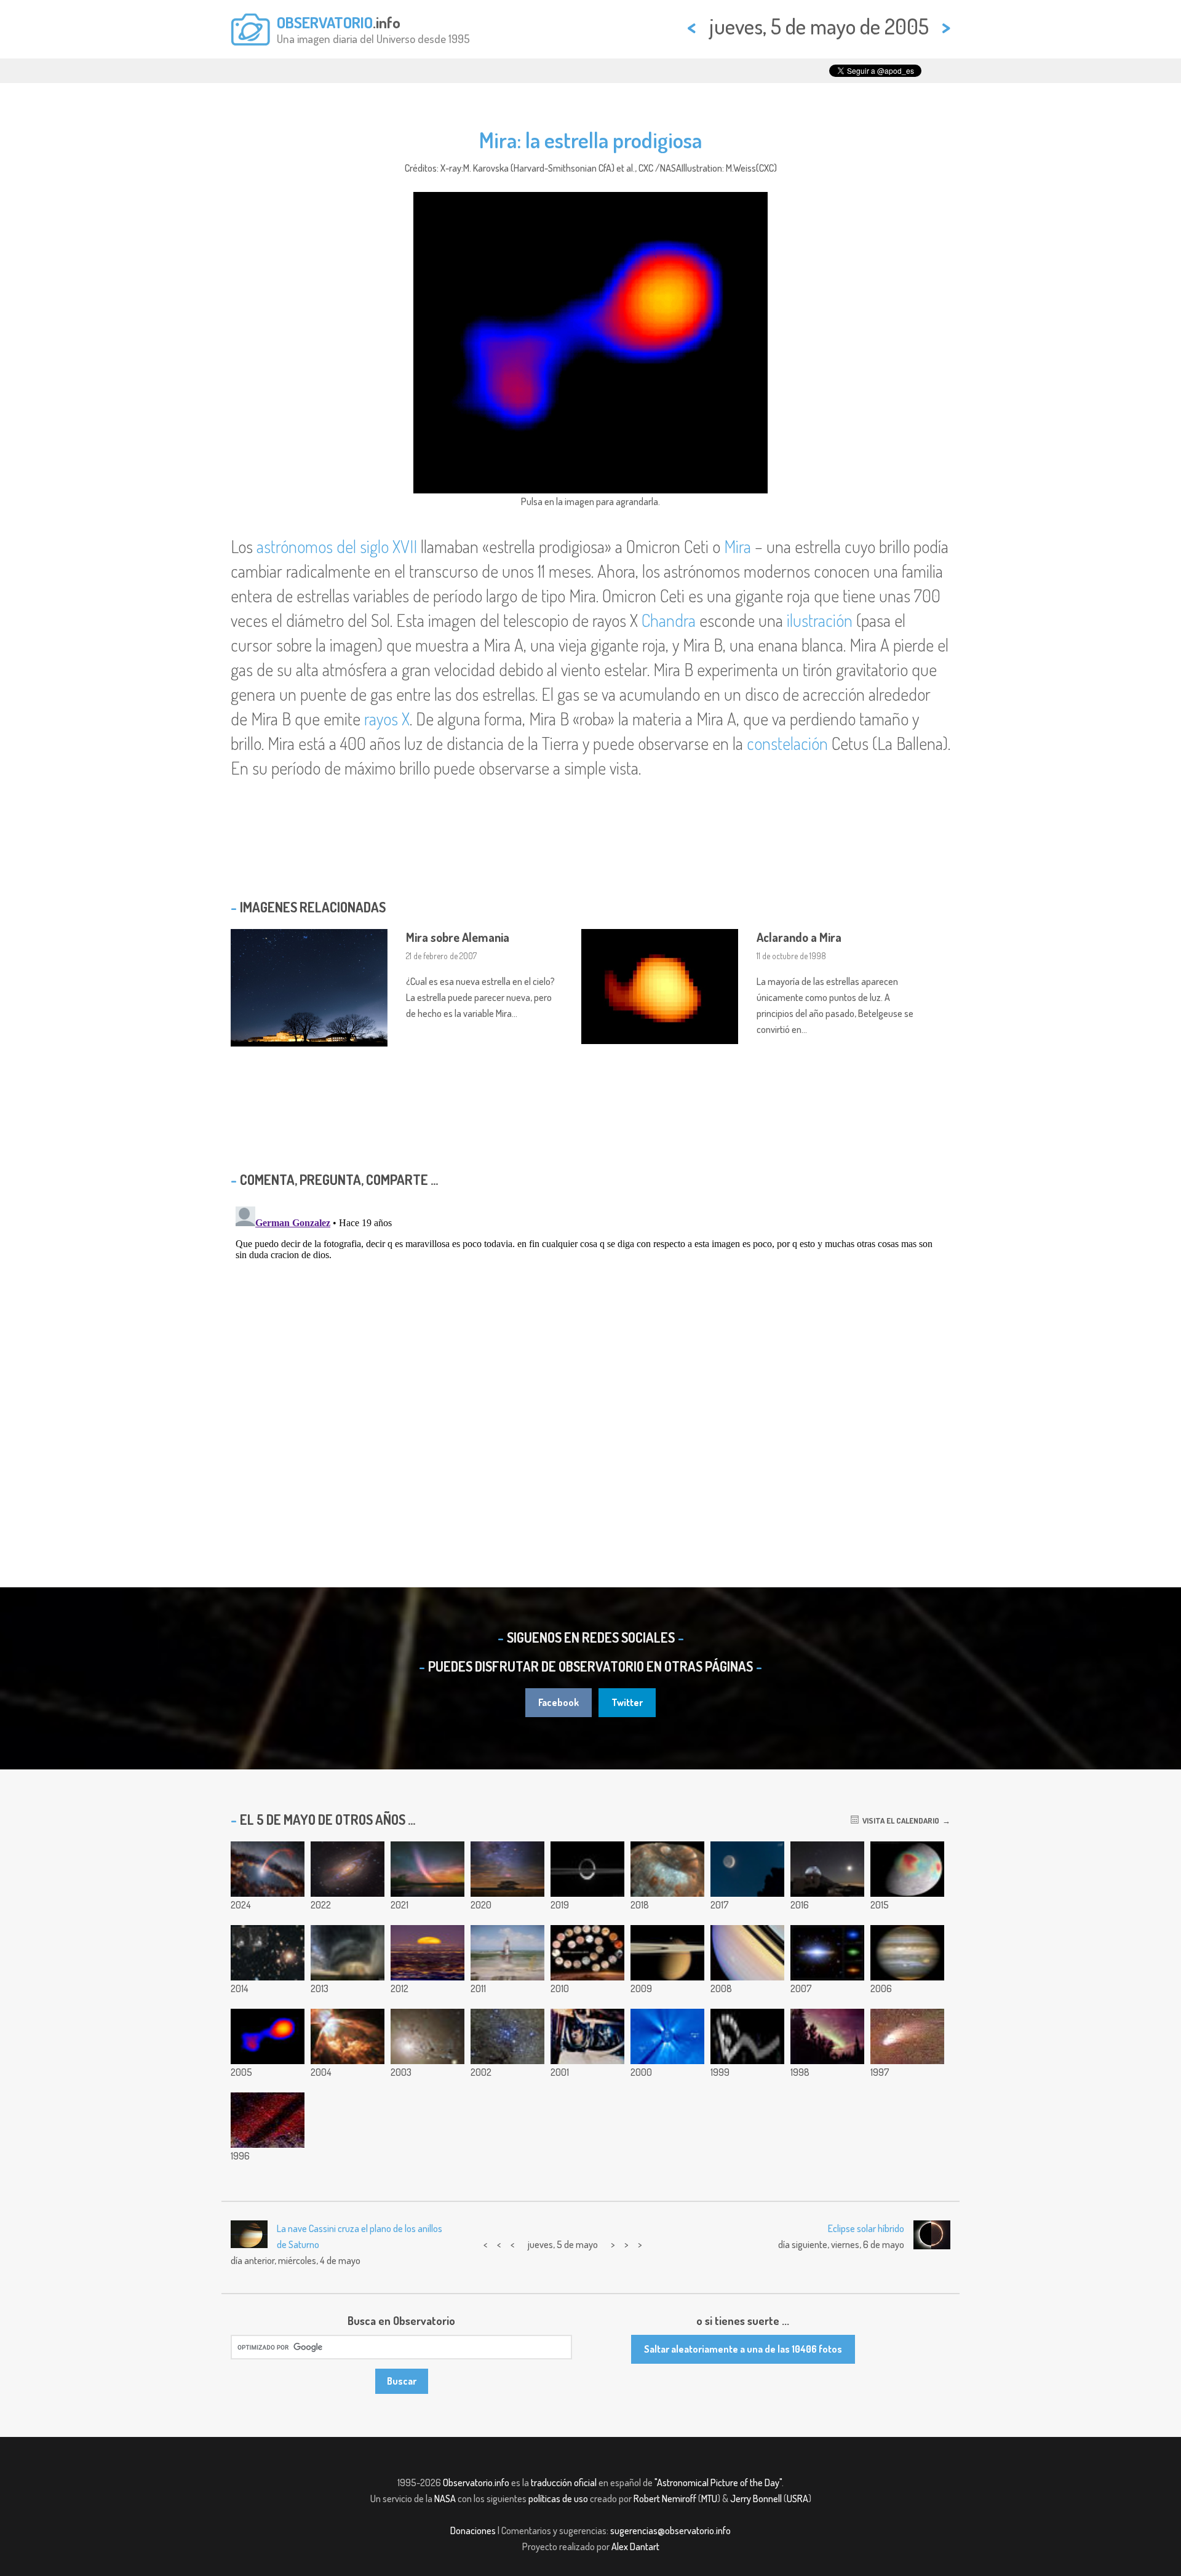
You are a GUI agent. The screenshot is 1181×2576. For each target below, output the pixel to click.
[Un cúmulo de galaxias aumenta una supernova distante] (268, 1953)
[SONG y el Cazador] (827, 1869)
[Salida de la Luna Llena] (427, 1953)
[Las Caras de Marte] (587, 1953)
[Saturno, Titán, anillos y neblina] (587, 1869)
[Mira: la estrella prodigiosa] (268, 2036)
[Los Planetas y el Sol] (667, 2036)
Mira (738, 546)
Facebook (559, 1702)
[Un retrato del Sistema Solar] (747, 2036)
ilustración (820, 620)
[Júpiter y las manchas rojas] (907, 1953)
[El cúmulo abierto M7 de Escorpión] (507, 2036)
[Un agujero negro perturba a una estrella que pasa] (268, 1869)
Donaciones (473, 2530)
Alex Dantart (635, 2546)
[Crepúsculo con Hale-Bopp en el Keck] (907, 2036)
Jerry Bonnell (756, 2498)
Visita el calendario (899, 1820)
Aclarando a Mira (799, 937)
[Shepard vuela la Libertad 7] (587, 2036)
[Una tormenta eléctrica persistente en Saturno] (747, 1953)
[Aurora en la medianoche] (827, 2036)
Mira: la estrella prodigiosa (590, 140)
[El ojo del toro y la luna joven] (747, 1869)
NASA (445, 2498)
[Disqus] (590, 1355)
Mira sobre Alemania (458, 937)
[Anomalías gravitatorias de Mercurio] (907, 1869)
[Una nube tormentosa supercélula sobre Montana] (348, 1953)
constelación (787, 743)
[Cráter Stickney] (667, 1869)
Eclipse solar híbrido (866, 2228)
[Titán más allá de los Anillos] (667, 1953)
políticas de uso (558, 2498)
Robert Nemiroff (665, 2498)
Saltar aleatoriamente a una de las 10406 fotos (743, 2349)
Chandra (669, 620)
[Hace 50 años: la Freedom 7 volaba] (507, 1953)
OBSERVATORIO (325, 22)
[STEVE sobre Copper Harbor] (427, 1869)
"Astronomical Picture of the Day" (718, 2482)
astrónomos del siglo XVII (337, 546)
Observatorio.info (476, 2482)
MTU (709, 2498)
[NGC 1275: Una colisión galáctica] (427, 2036)
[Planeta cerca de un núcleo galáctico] (268, 2120)
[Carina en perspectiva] (507, 1869)
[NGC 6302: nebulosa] (348, 2036)
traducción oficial (564, 2482)
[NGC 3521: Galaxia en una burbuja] (348, 1869)
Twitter (627, 1702)
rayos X (387, 719)
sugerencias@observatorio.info (670, 2530)
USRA (797, 2498)
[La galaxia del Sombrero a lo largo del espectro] (827, 1953)
